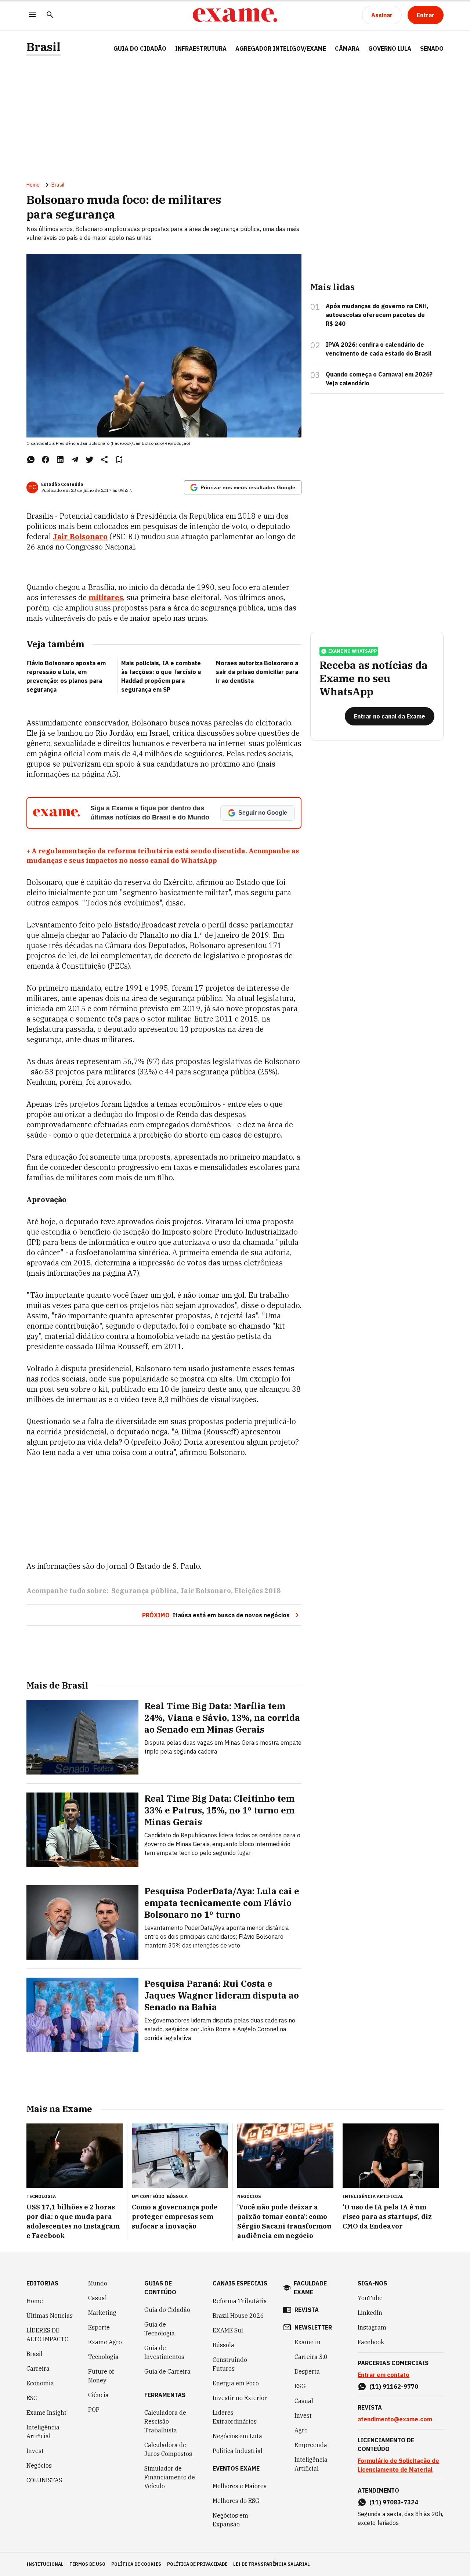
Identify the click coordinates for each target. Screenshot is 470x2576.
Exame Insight (46, 2413)
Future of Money (101, 2376)
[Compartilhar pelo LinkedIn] (60, 460)
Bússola (177, 2196)
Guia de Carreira (167, 2371)
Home (33, 185)
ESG (32, 2398)
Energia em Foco (236, 2383)
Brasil (44, 47)
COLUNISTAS (44, 2480)
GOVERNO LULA (390, 48)
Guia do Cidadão (140, 48)
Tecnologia (103, 2357)
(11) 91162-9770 (394, 2386)
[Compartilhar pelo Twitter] (90, 460)
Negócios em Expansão (230, 2520)
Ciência (98, 2395)
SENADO (432, 48)
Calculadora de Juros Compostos (168, 2449)
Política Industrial (238, 2451)
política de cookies (136, 2564)
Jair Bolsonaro (206, 1591)
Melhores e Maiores (240, 2486)
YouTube (370, 2298)
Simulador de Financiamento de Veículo (170, 2477)
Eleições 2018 (257, 1591)
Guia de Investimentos (164, 2352)
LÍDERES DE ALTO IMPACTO (48, 2335)
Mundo (98, 2283)
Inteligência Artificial (43, 2432)
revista (307, 2310)
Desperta (307, 2371)
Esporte (99, 2327)
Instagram (372, 2327)
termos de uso (87, 2564)
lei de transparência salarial (272, 2564)
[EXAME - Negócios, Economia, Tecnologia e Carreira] (235, 15)
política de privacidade (197, 2564)
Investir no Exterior (240, 2398)
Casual (97, 2298)
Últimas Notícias (50, 2316)
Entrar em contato (384, 2375)
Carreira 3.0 (311, 2357)
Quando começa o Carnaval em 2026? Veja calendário (379, 379)
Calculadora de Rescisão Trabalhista (165, 2421)
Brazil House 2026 (238, 2316)
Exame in (308, 2342)
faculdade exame (310, 2288)
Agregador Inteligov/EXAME (281, 48)
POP (94, 2410)
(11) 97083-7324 (394, 2502)
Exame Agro (105, 2342)
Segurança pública (144, 1591)
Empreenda (311, 2445)
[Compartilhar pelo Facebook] (46, 460)
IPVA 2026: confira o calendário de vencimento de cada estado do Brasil (379, 349)
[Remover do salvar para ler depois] (119, 460)
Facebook (371, 2342)
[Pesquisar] (50, 15)
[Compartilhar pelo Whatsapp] (31, 460)
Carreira (38, 2368)
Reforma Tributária (240, 2301)
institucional (45, 2564)
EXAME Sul (228, 2330)
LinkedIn (370, 2313)
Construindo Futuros (230, 2364)
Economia (40, 2383)
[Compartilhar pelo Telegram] (75, 460)
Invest (35, 2451)
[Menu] (32, 15)
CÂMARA (347, 48)
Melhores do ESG (236, 2501)
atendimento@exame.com (395, 2419)
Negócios (39, 2465)
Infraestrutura (201, 48)
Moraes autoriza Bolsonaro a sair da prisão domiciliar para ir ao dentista (257, 672)
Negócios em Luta (237, 2436)
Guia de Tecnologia (160, 2329)
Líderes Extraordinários (235, 2417)
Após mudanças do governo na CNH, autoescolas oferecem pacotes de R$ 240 (377, 315)
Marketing (102, 2313)
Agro (301, 2430)
